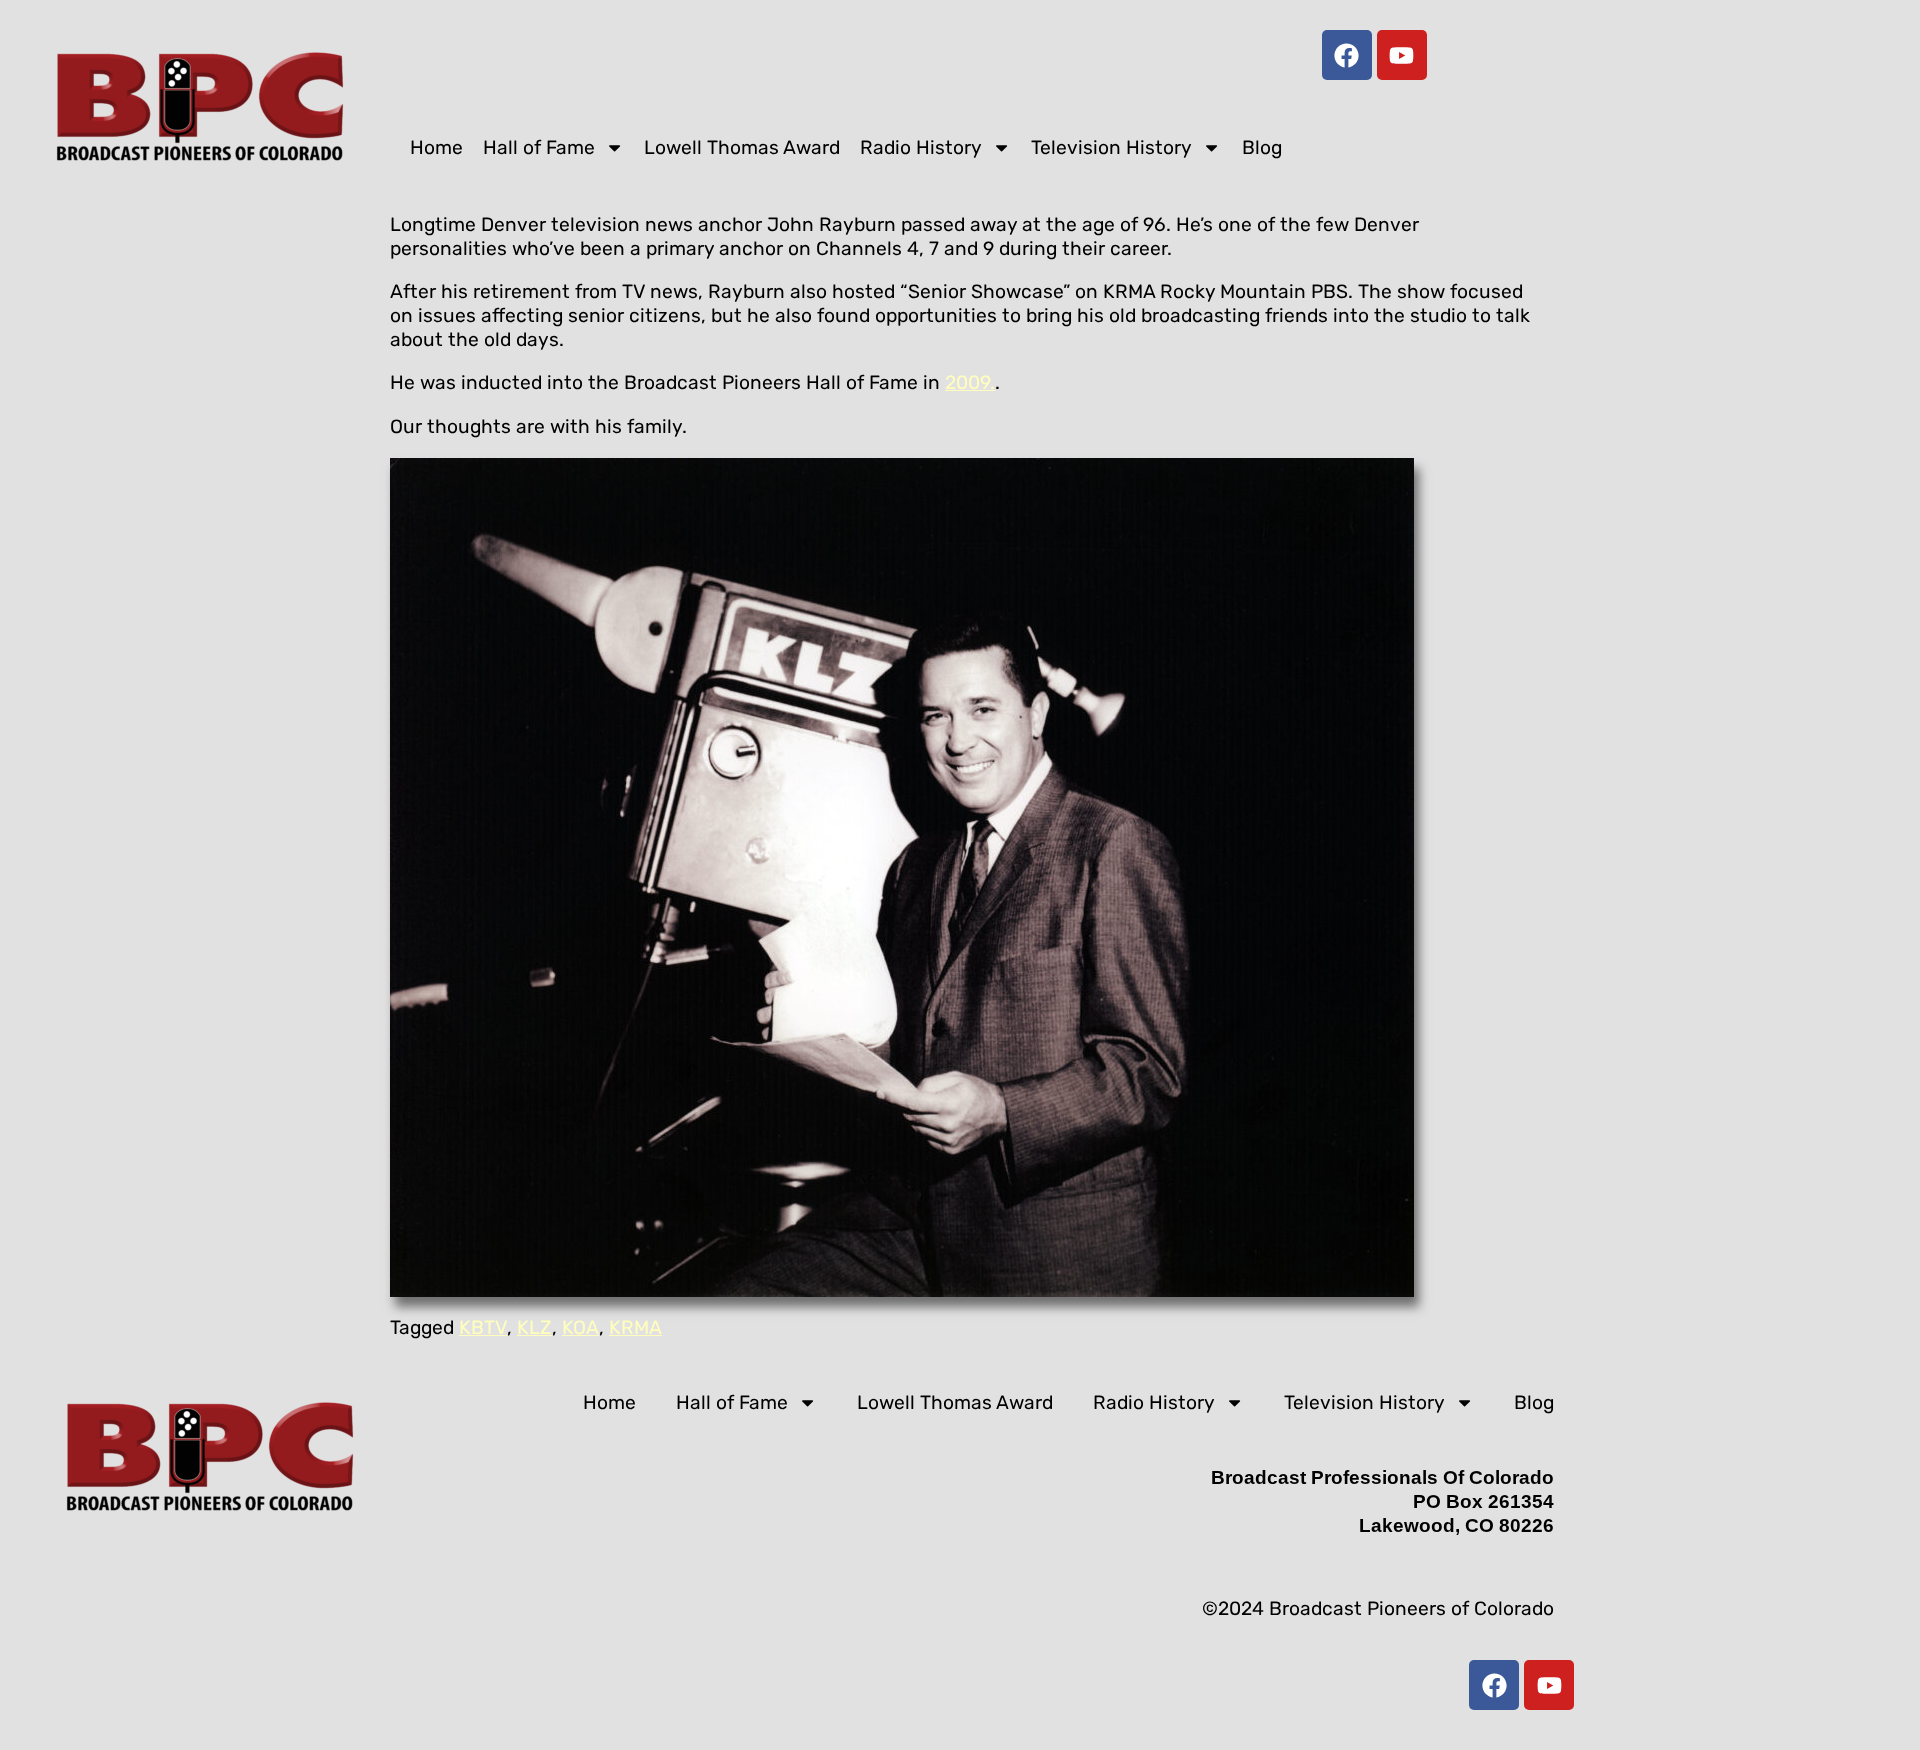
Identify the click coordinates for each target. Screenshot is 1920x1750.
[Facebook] (1347, 55)
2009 (967, 382)
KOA (580, 1327)
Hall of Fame (539, 147)
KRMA (635, 1327)
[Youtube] (1402, 55)
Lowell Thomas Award (742, 147)
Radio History (921, 147)
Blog (1262, 147)
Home (436, 147)
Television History (1111, 147)
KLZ (534, 1327)
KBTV (483, 1327)
